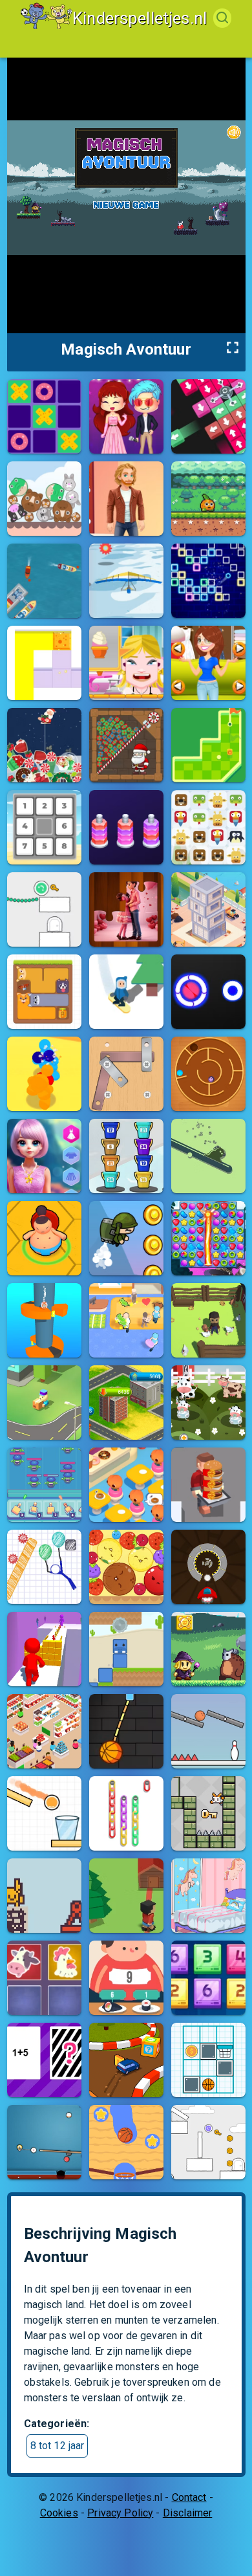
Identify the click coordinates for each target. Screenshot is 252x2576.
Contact (189, 2497)
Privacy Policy (120, 2513)
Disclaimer (188, 2513)
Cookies (59, 2513)
